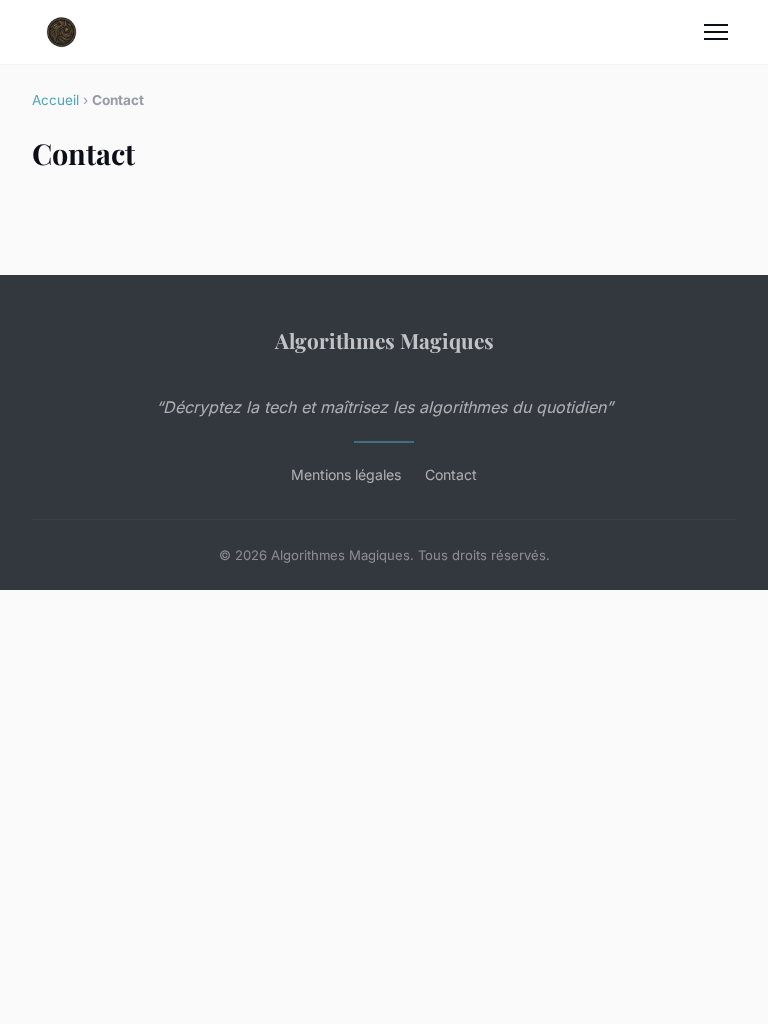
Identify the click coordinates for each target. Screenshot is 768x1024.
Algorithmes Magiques (384, 340)
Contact (451, 474)
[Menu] (716, 32)
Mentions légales (346, 474)
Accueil (55, 100)
